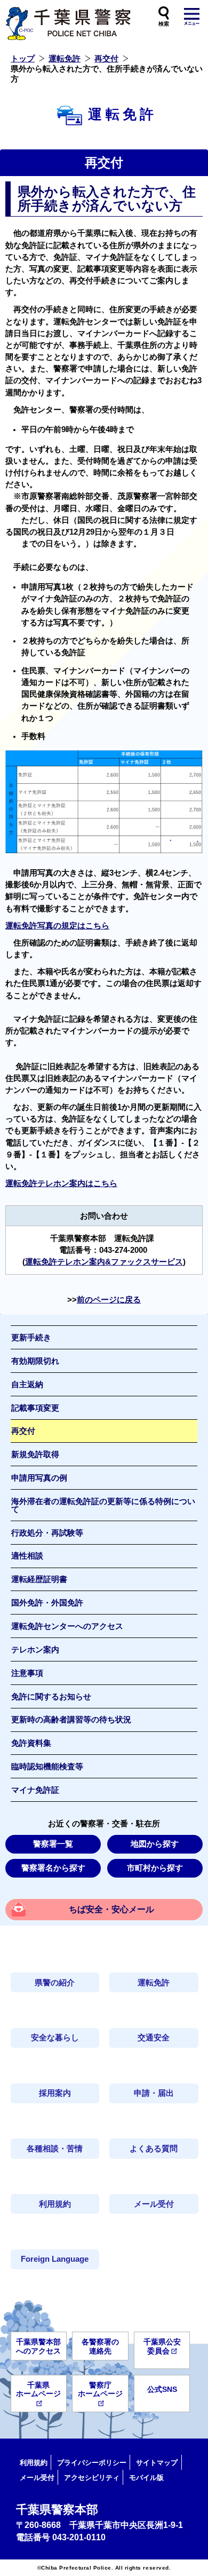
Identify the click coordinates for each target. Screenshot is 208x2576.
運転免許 (65, 59)
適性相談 (27, 1556)
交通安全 (154, 2038)
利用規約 (55, 2204)
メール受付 (154, 2204)
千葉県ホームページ (38, 2390)
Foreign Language (55, 2259)
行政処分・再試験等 (47, 1533)
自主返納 (27, 1385)
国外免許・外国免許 (47, 1603)
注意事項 (27, 1673)
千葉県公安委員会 (162, 2346)
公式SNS (162, 2389)
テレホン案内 (35, 1650)
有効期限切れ (35, 1361)
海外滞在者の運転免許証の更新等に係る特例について (103, 1505)
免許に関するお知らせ (51, 1697)
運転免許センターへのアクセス (67, 1626)
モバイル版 (146, 2478)
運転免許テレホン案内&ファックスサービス (104, 1262)
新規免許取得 (35, 1454)
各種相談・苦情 (55, 2149)
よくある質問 (154, 2149)
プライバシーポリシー (92, 2463)
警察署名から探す (53, 1868)
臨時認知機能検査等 (47, 1767)
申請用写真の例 (39, 1478)
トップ (23, 59)
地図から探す (155, 1844)
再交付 (106, 59)
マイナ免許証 (35, 1790)
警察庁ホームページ (100, 2390)
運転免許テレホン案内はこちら (61, 1183)
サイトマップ (157, 2463)
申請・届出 (154, 2093)
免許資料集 (31, 1743)
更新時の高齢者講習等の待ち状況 (71, 1720)
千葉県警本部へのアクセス (38, 2346)
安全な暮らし (55, 2038)
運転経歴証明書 (39, 1579)
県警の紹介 (55, 1983)
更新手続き (31, 1338)
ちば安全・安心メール (111, 1909)
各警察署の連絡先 (100, 2346)
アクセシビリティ (92, 2478)
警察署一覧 (53, 1844)
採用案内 (55, 2093)
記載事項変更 (35, 1408)
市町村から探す (155, 1868)
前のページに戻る (109, 1300)
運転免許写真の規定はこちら (57, 926)
